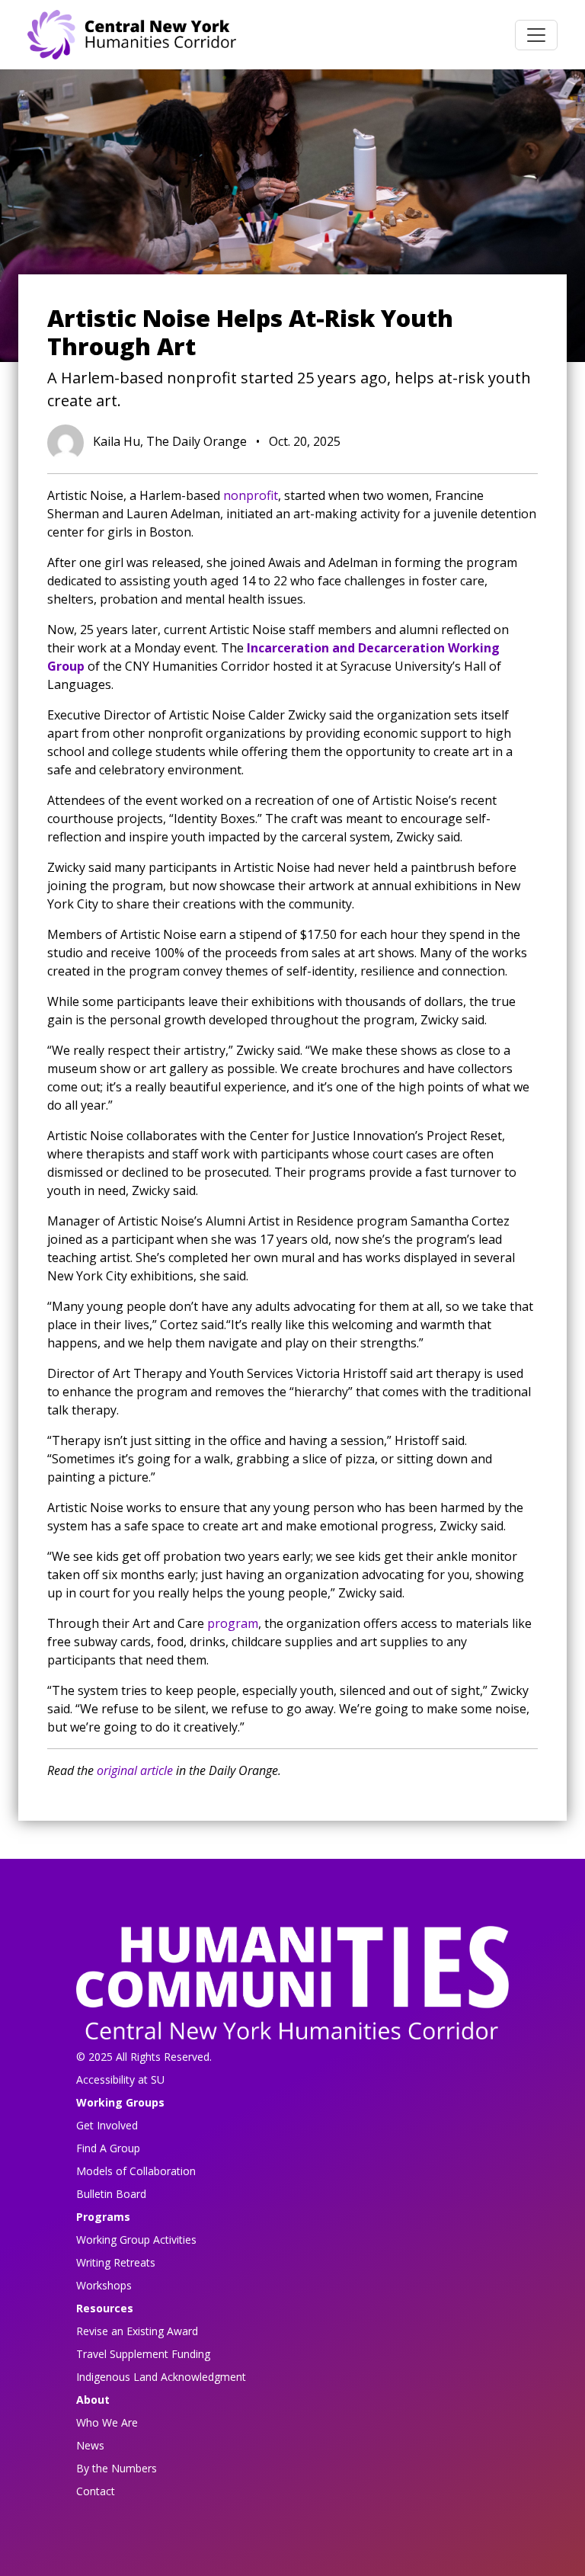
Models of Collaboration (136, 2171)
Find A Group (108, 2148)
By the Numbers (117, 2468)
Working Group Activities (136, 2240)
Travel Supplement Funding (143, 2354)
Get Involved (107, 2125)
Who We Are (107, 2422)
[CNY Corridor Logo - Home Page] (292, 1987)
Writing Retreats (116, 2262)
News (90, 2445)
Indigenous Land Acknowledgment (161, 2377)
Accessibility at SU (120, 2079)
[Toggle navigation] (536, 35)
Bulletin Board (111, 2194)
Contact (96, 2491)
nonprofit (251, 495)
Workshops (104, 2285)
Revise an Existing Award (137, 2331)
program (233, 1623)
